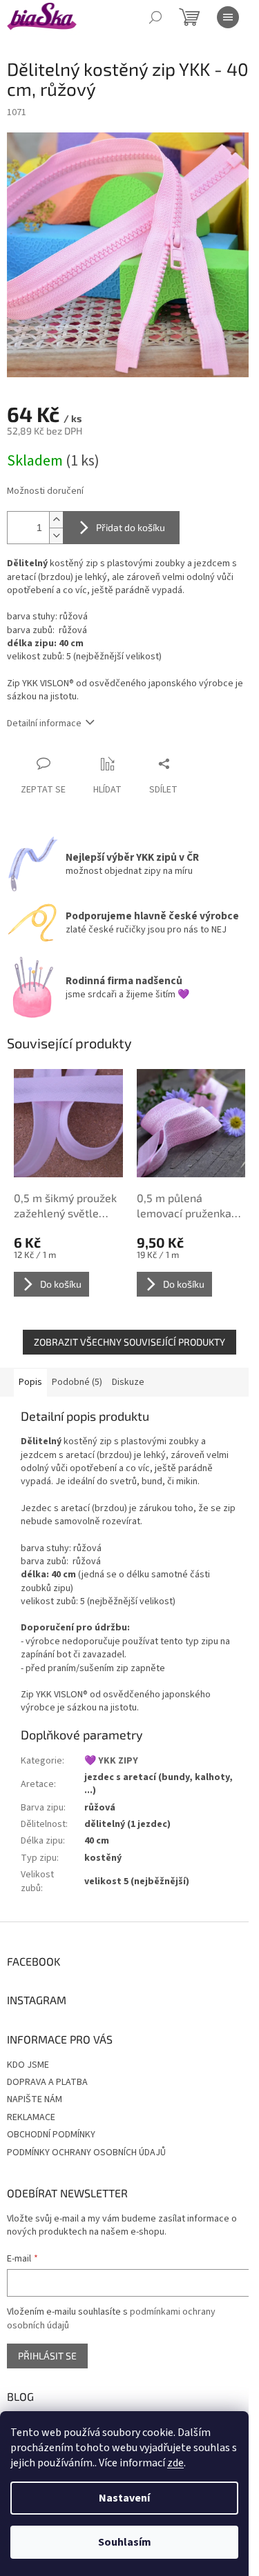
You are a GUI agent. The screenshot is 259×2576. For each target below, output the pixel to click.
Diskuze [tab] (128, 1382)
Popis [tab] (30, 1382)
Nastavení (124, 2498)
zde (175, 2463)
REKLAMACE (31, 2117)
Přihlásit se (47, 2356)
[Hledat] (155, 17)
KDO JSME (28, 2065)
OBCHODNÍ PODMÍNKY (51, 2135)
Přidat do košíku (131, 527)
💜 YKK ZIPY (111, 1761)
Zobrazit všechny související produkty (129, 1342)
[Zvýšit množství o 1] (56, 520)
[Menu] (228, 17)
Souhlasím (125, 2542)
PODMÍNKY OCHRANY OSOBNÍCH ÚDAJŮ (86, 2153)
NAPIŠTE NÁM (35, 2099)
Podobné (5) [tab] (77, 1382)
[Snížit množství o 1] (56, 536)
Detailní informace (44, 723)
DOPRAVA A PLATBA (47, 2082)
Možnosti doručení (45, 491)
